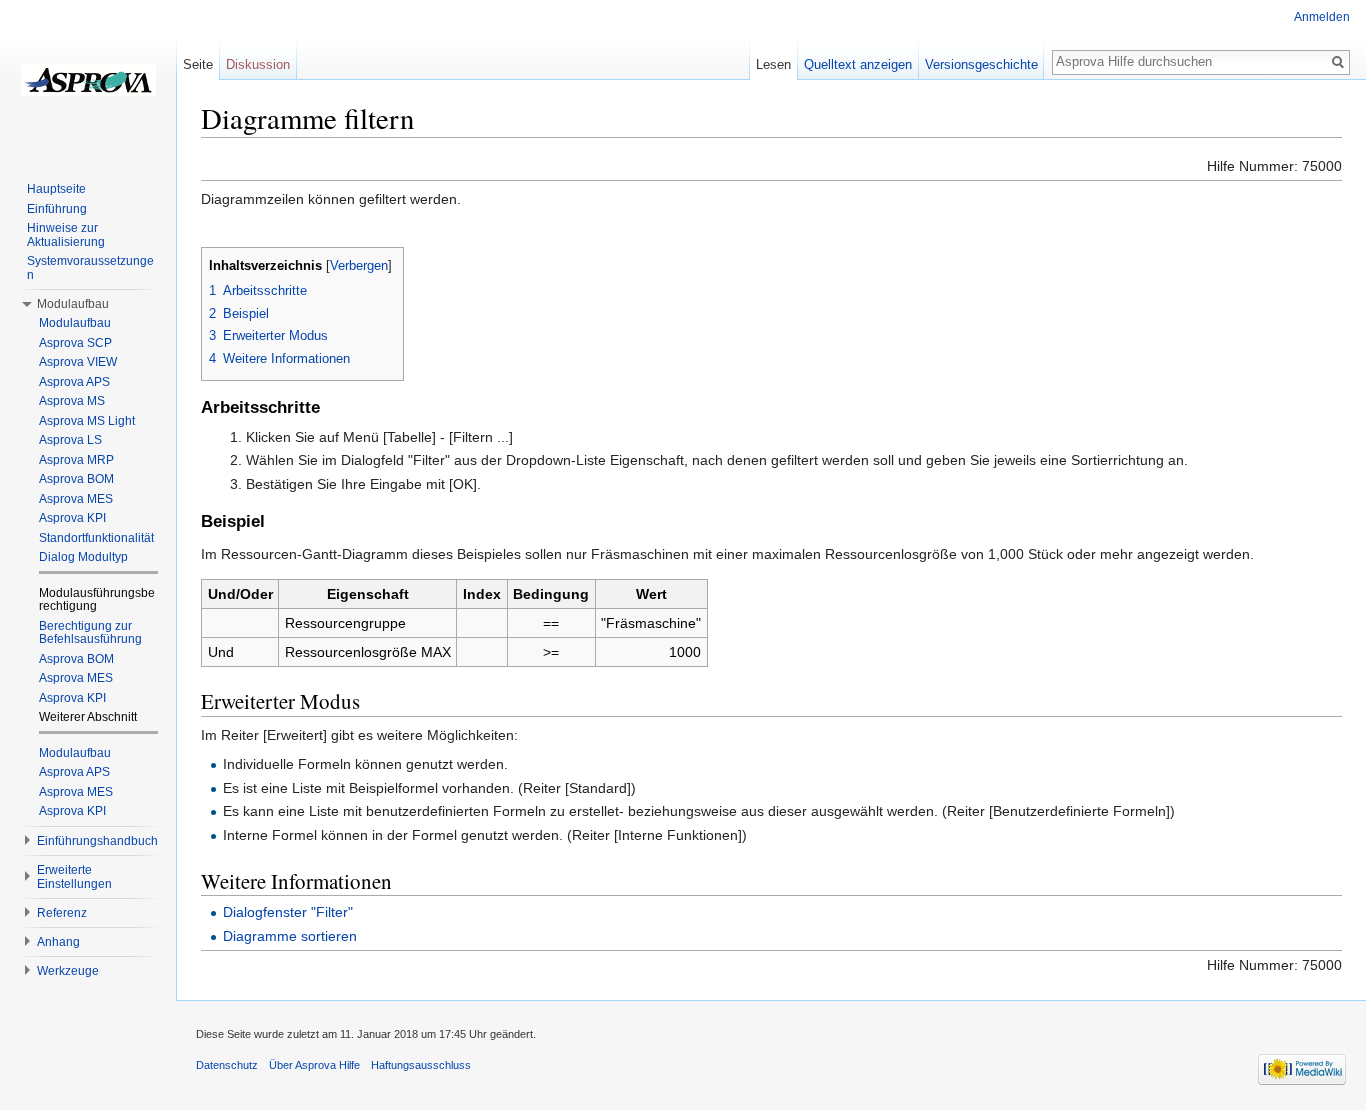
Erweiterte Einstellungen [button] (74, 877)
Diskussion (258, 64)
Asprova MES (76, 499)
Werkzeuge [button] (68, 971)
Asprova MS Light (87, 421)
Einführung (57, 209)
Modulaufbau (75, 323)
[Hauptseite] (88, 80)
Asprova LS (70, 440)
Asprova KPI (72, 518)
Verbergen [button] (359, 266)
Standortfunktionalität (96, 538)
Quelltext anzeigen (858, 64)
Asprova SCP (75, 343)
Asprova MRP (76, 460)
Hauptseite (56, 189)
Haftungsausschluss (421, 1065)
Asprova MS (72, 401)
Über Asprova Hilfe (314, 1065)
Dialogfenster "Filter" (288, 912)
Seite (198, 64)
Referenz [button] (62, 913)
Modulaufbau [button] (73, 304)
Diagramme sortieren (290, 936)
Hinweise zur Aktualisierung (66, 235)
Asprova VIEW (78, 362)
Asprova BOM (76, 479)
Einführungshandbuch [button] (97, 841)
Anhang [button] (58, 942)
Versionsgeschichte (981, 64)
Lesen (773, 64)
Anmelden (1322, 17)
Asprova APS (74, 382)
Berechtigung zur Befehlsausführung (90, 633)
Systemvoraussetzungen (90, 268)
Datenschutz (227, 1065)
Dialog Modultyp (83, 557)
